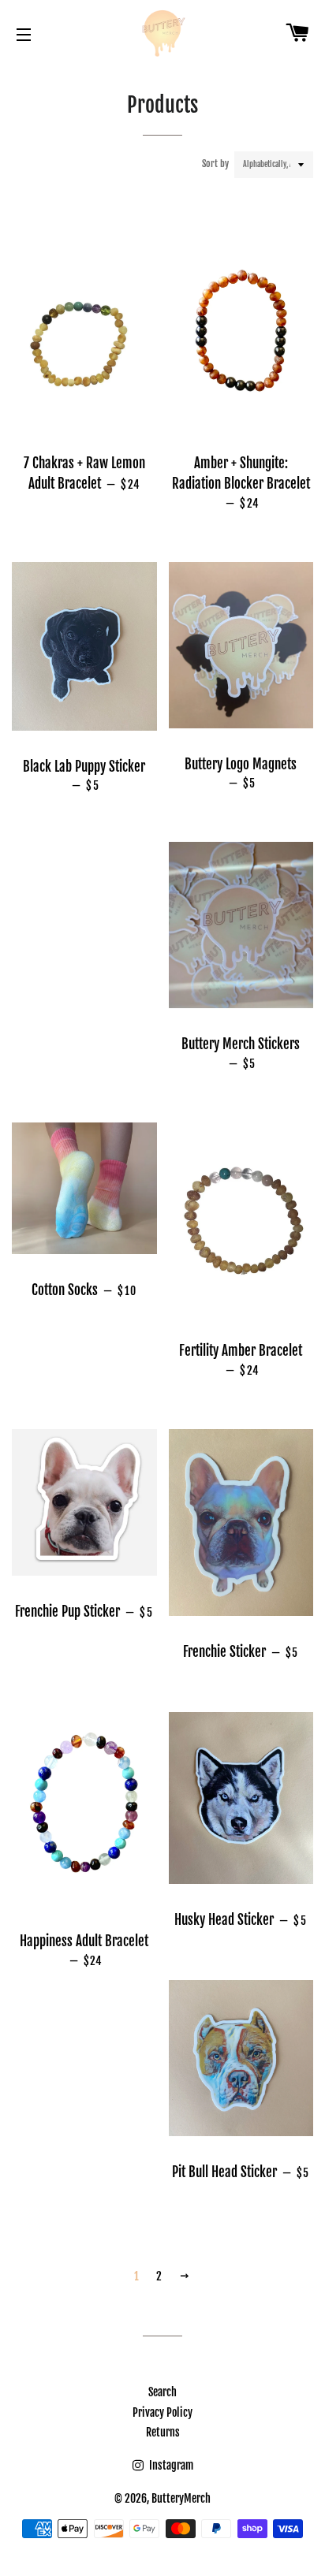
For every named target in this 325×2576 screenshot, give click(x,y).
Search (162, 2392)
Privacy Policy (162, 2412)
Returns (163, 2432)
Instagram (170, 2465)
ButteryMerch (181, 2498)
